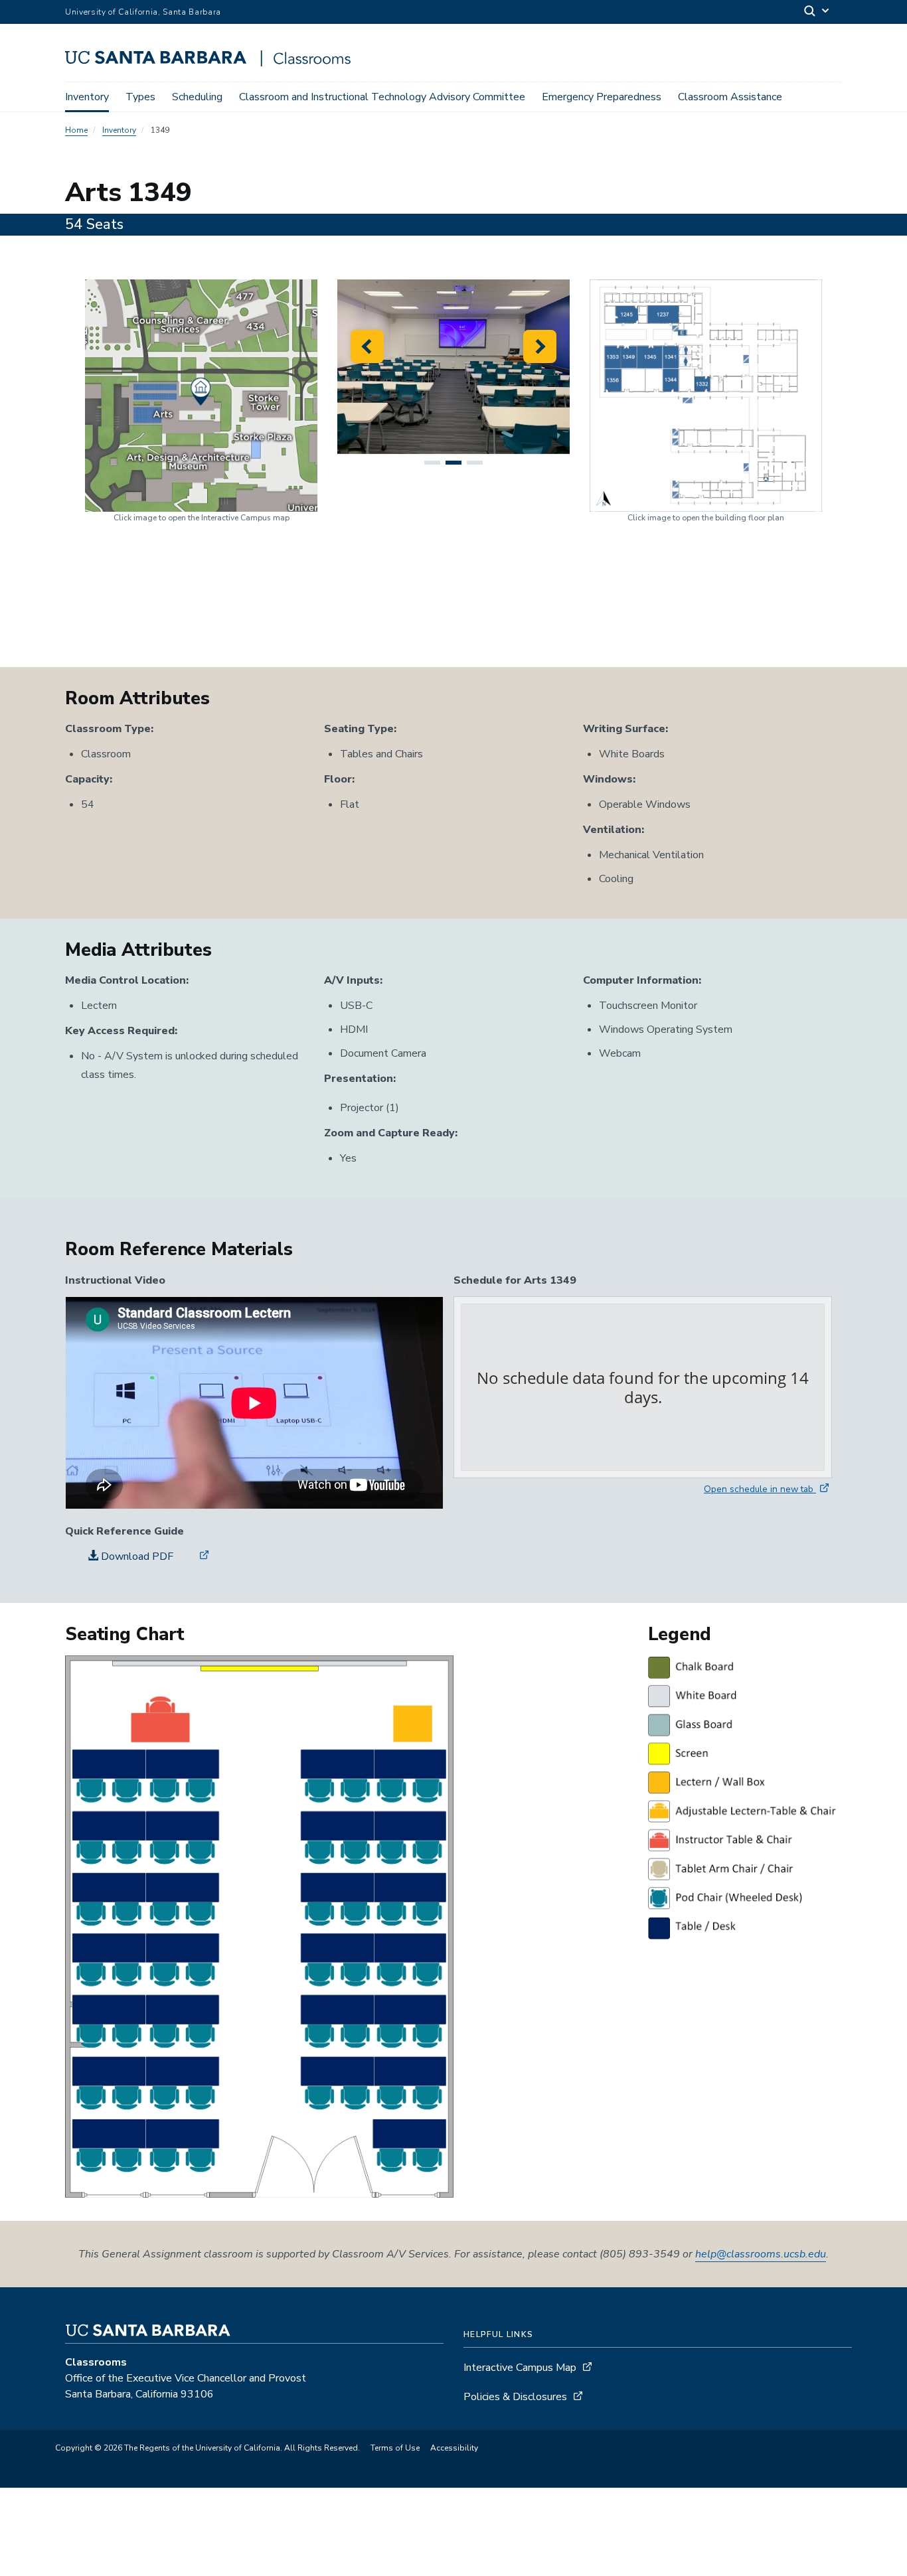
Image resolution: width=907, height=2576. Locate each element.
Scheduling (197, 97)
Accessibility (454, 2448)
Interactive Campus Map (520, 2368)
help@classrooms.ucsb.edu (761, 2254)
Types (140, 97)
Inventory (87, 97)
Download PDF (136, 1556)
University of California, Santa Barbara (143, 12)
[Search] (817, 12)
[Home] (213, 63)
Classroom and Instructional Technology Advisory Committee (382, 97)
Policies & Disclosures (515, 2397)
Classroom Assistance (730, 97)
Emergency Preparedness (602, 97)
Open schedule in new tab (760, 1489)
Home (76, 130)
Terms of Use (395, 2448)
